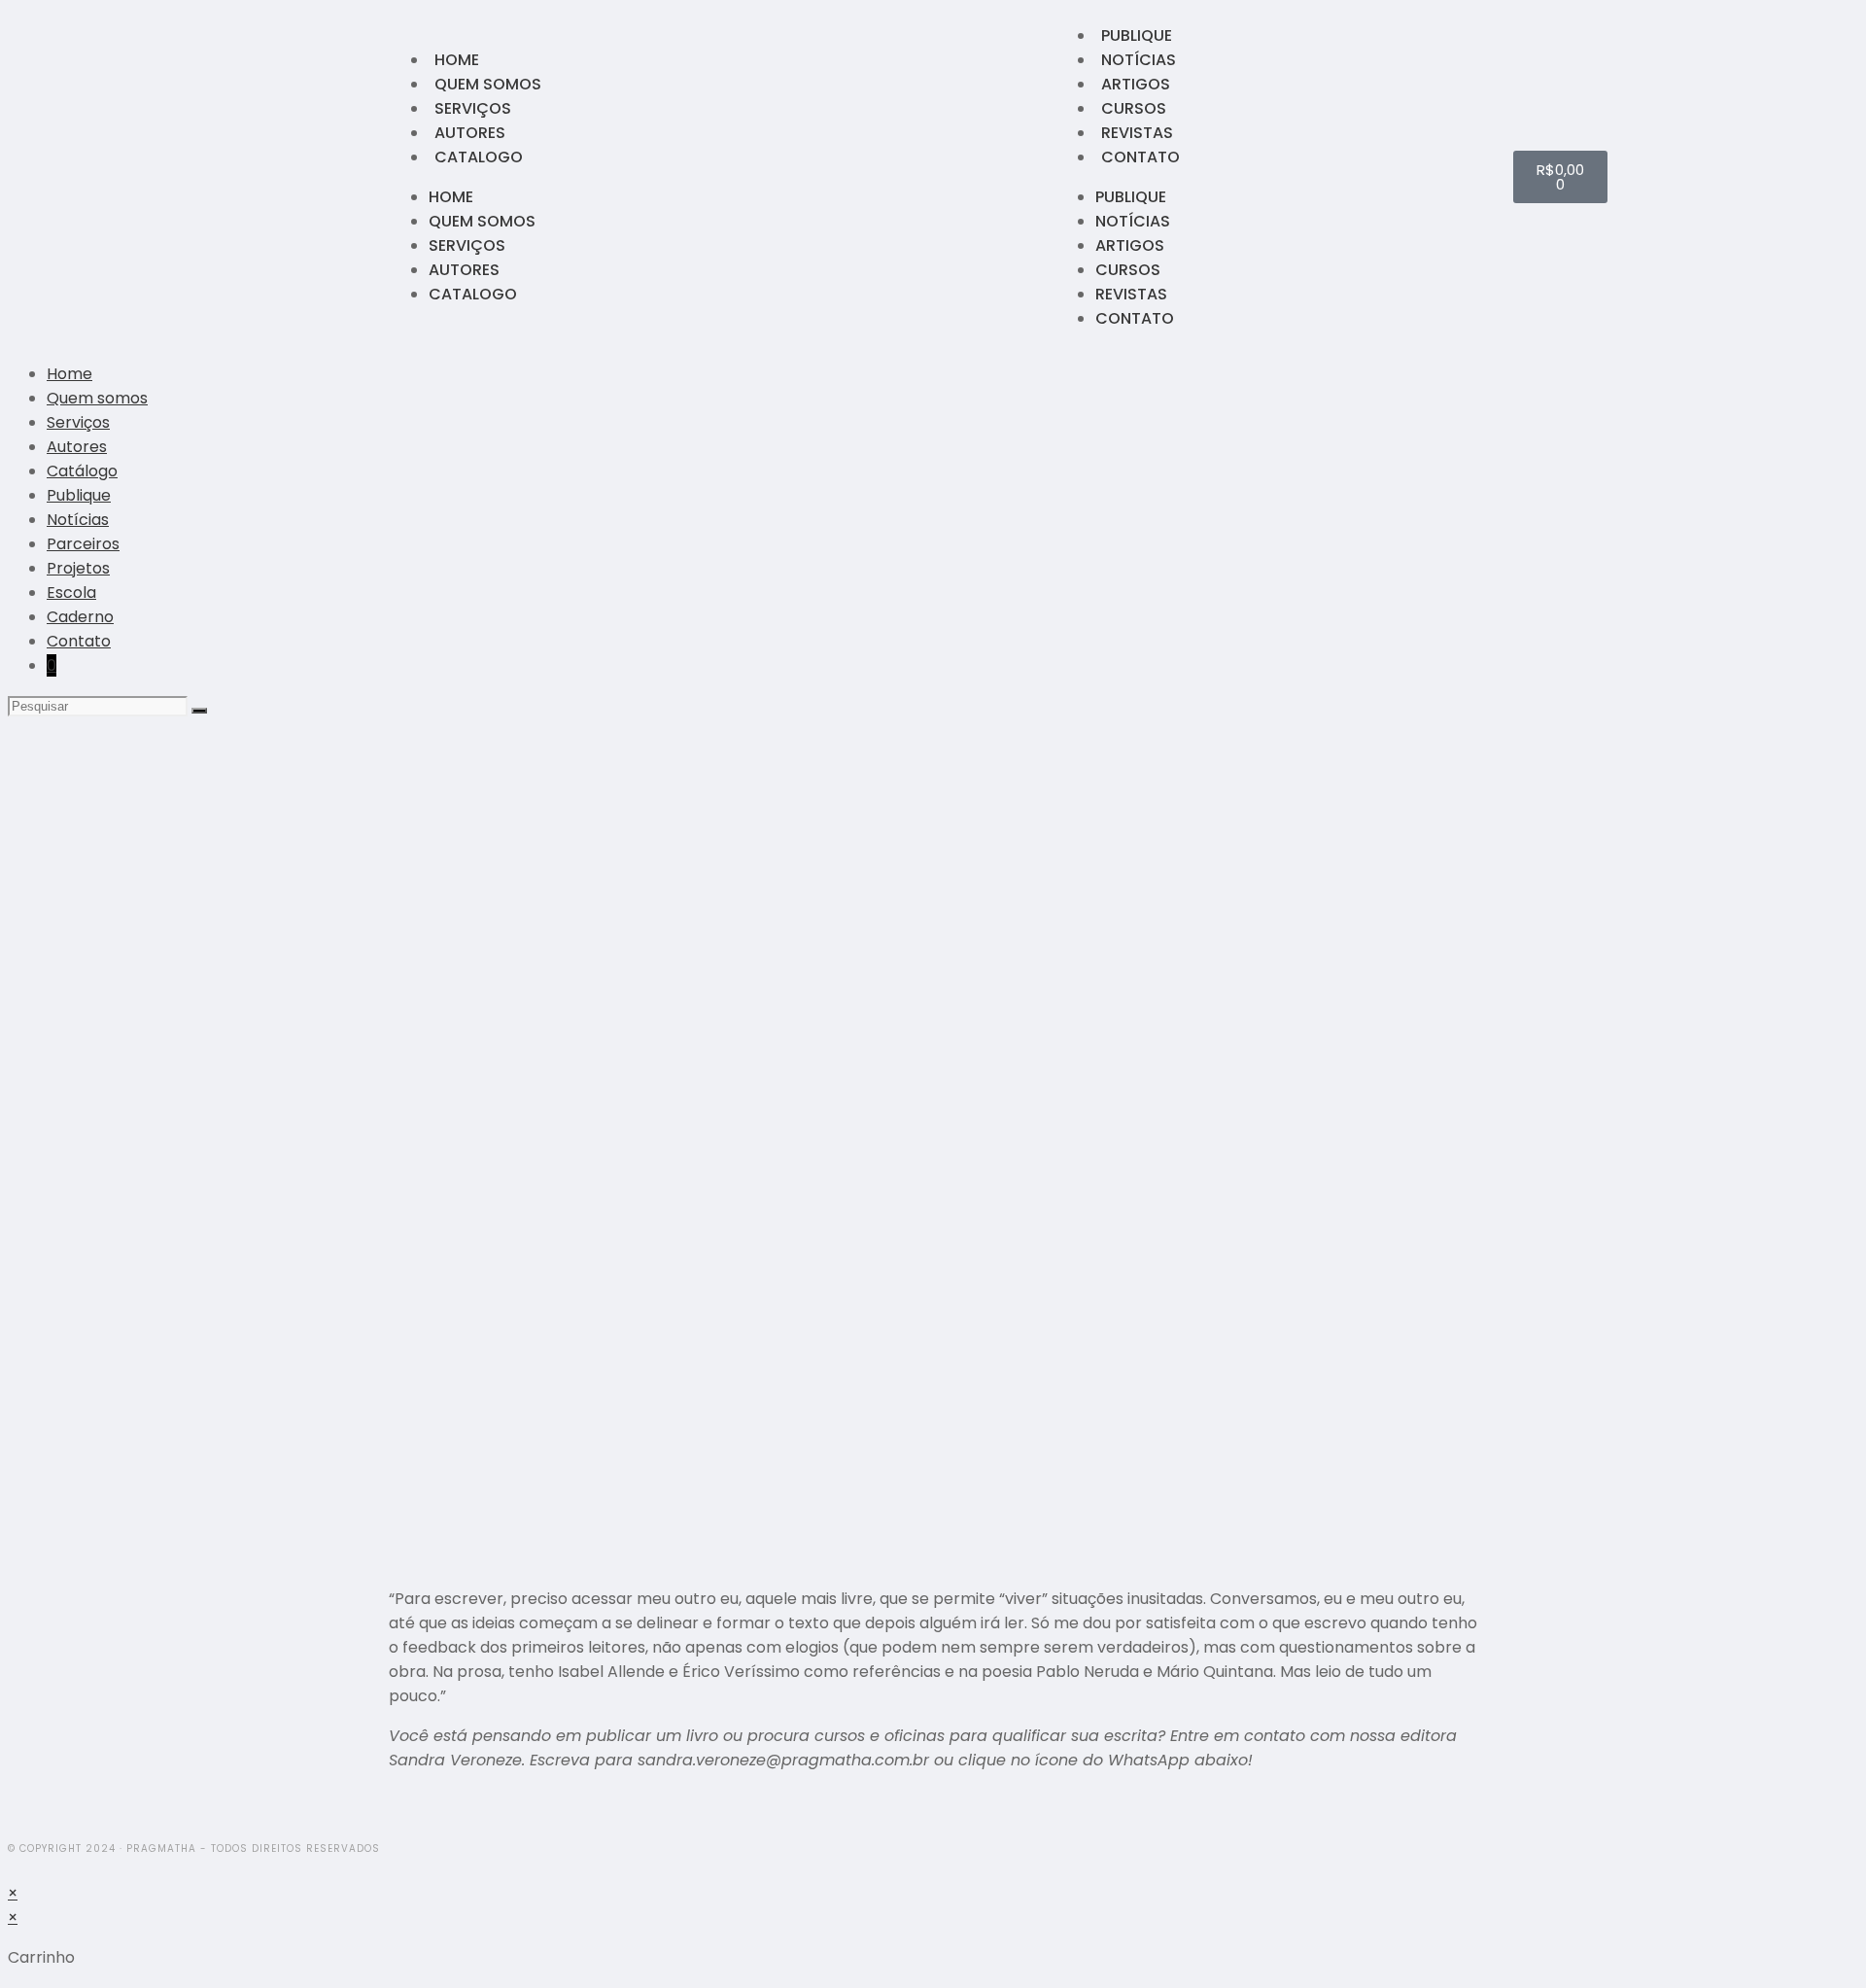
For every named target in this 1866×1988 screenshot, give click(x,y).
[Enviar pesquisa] (199, 711)
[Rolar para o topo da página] (14, 1869)
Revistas (1137, 133)
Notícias (1139, 60)
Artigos (1136, 84)
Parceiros (83, 544)
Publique (1137, 35)
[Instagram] (331, 177)
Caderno (80, 617)
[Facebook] (306, 177)
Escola (71, 593)
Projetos (78, 568)
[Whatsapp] (357, 177)
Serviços (473, 108)
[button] (395, 1819)
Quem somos (488, 84)
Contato (1140, 157)
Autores (470, 133)
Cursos (1134, 108)
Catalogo (479, 157)
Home (457, 60)
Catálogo (82, 471)
